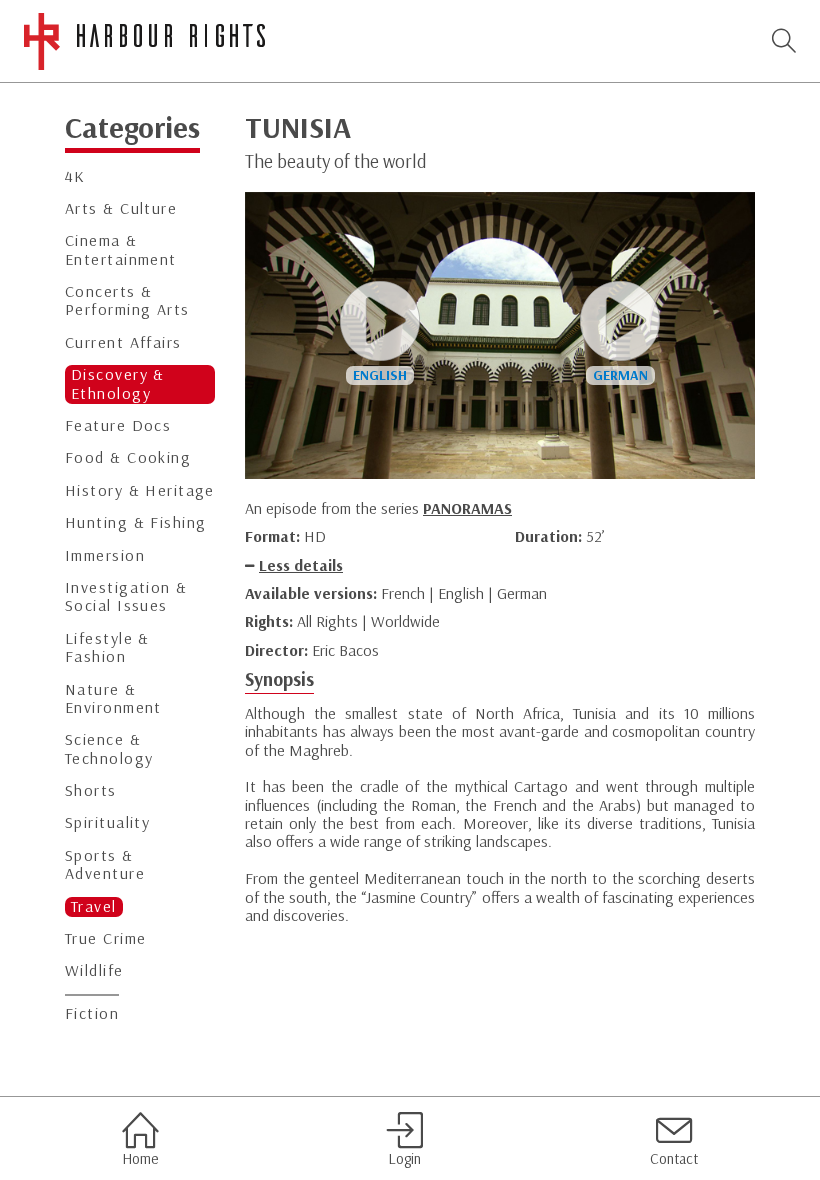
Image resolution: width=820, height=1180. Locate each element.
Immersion (105, 555)
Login (404, 1158)
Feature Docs (118, 425)
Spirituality (107, 822)
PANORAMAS (467, 508)
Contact (674, 1158)
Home (140, 1158)
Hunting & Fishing (135, 522)
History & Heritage (140, 490)
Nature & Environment (113, 698)
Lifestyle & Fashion (107, 647)
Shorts (91, 790)
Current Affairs (123, 342)
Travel (94, 906)
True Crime (105, 938)
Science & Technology (109, 748)
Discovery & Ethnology (118, 383)
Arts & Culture (121, 208)
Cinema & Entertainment (121, 249)
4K (75, 176)
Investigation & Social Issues (126, 596)
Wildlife (94, 970)
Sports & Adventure (105, 864)
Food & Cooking (128, 457)
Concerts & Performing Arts (127, 300)
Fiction (92, 1013)
